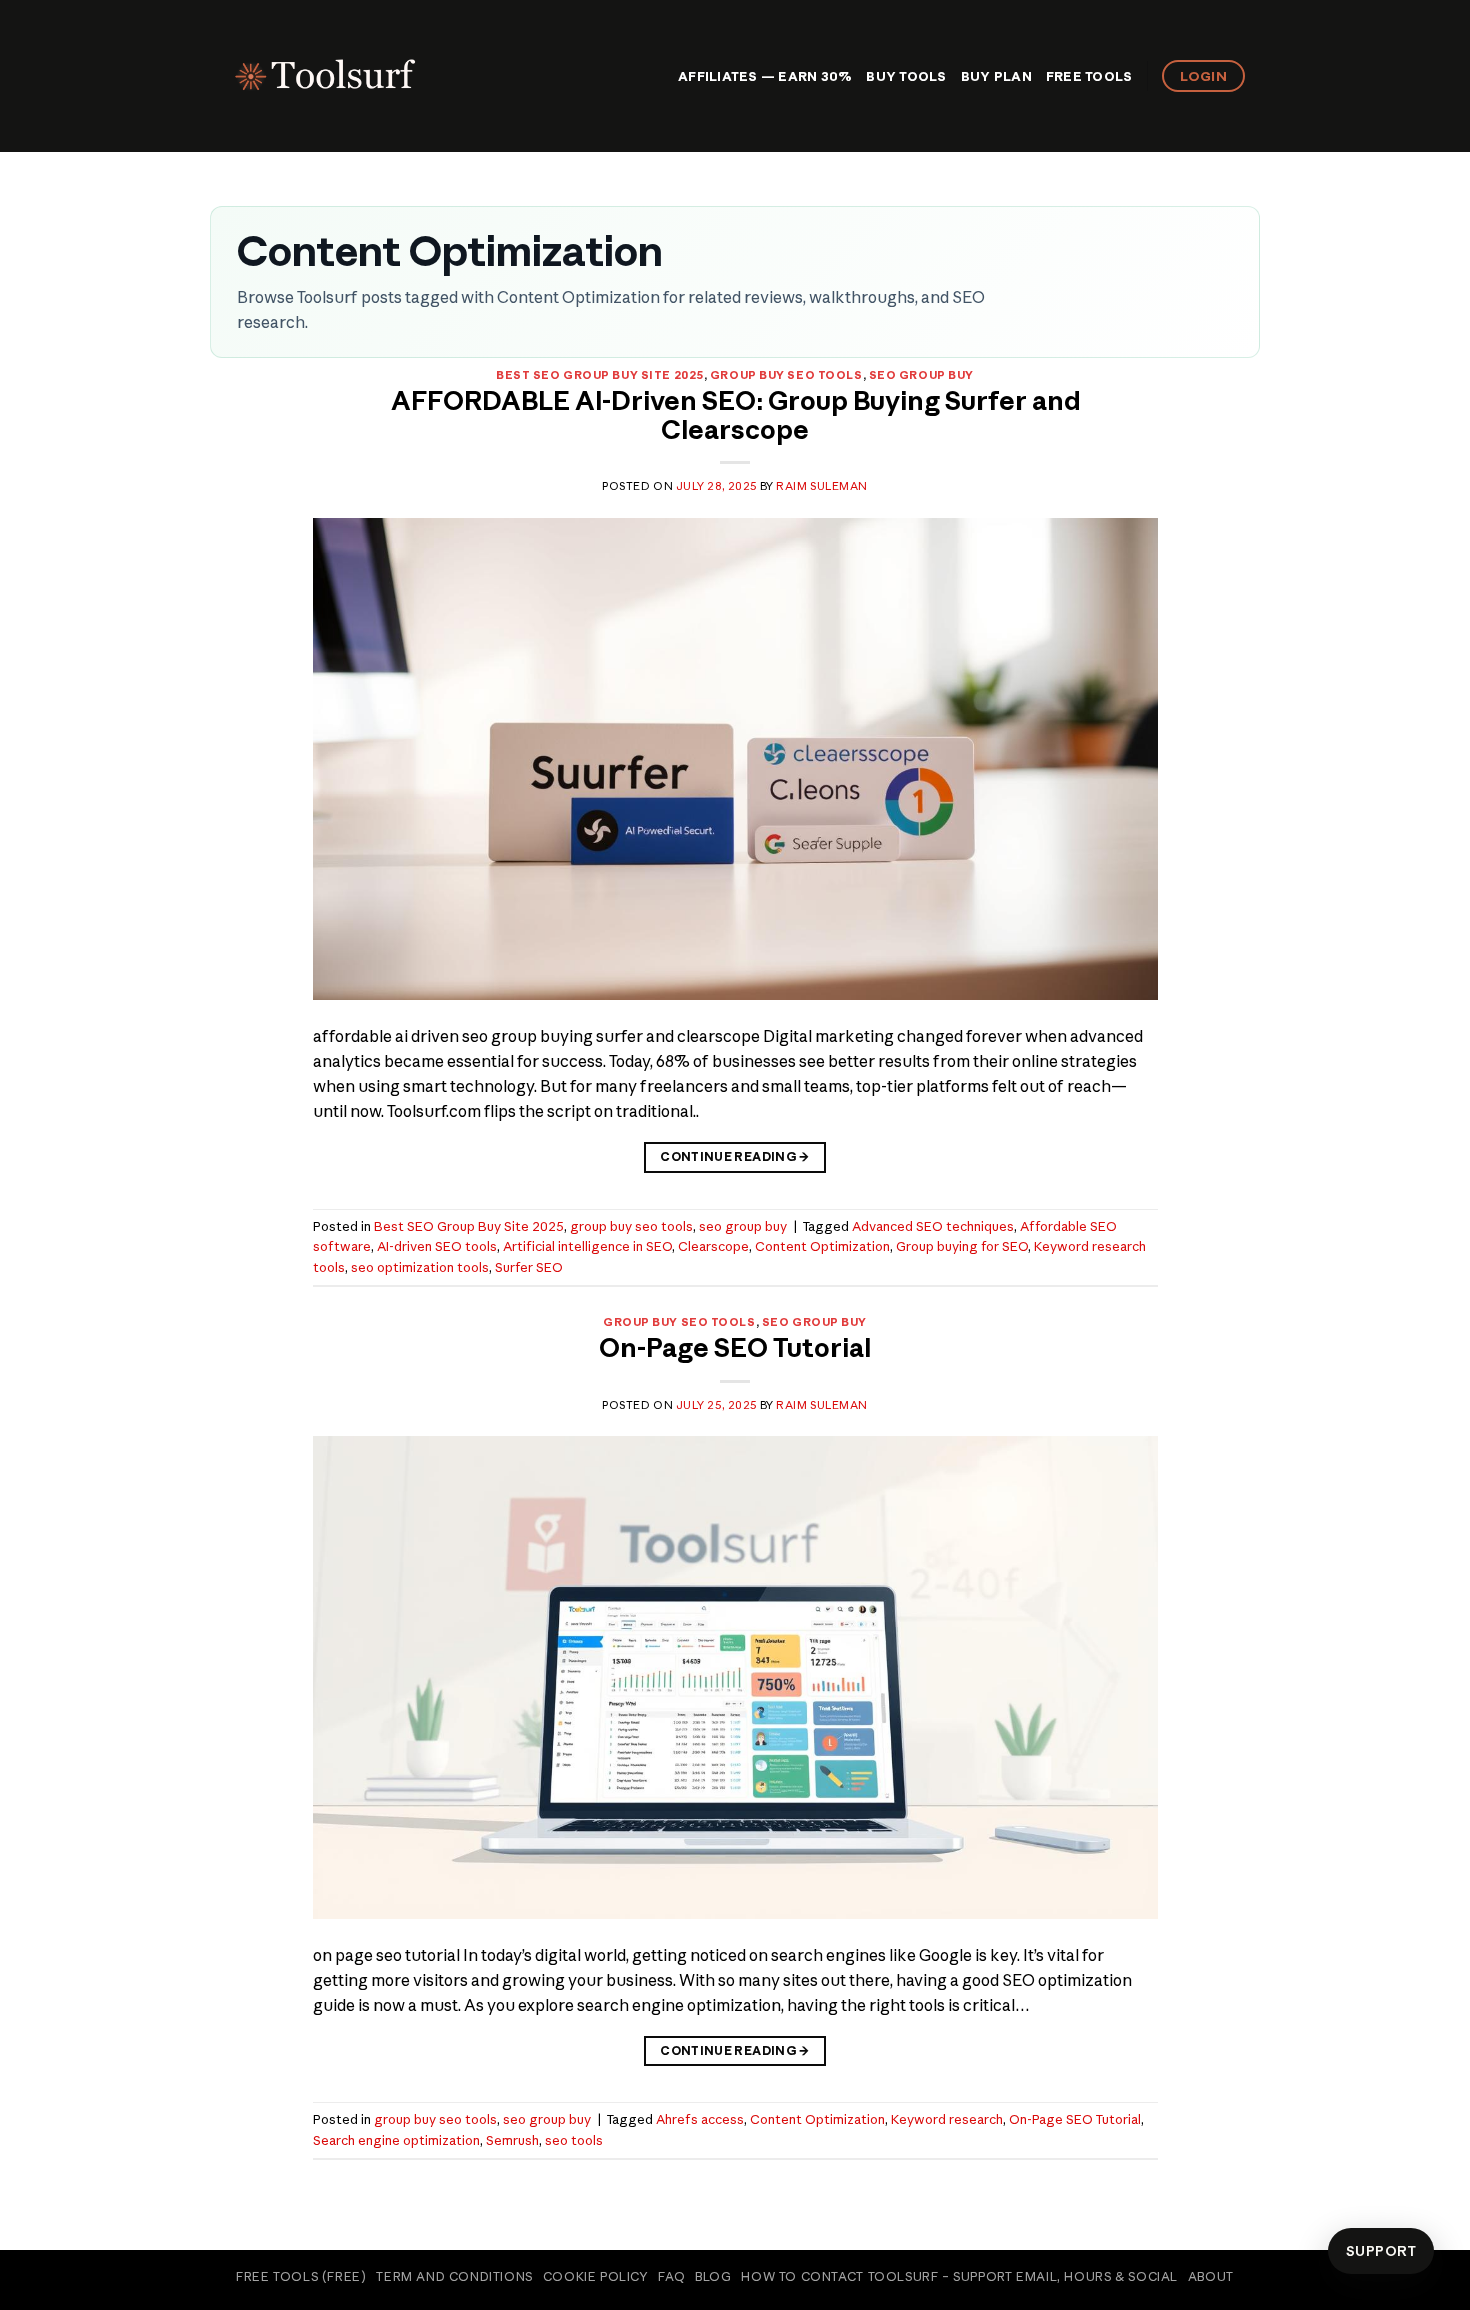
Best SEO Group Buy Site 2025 (600, 375)
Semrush (512, 2140)
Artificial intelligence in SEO (587, 1246)
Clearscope (713, 1246)
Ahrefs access (700, 2119)
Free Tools (1089, 76)
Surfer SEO (529, 1267)
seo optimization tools (420, 1267)
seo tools (574, 2140)
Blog (713, 2276)
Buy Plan (996, 76)
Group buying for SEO (962, 1246)
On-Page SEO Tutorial (735, 1348)
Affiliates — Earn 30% (765, 76)
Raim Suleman (822, 486)
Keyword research (947, 2119)
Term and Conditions (454, 2276)
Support (1381, 2251)
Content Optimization (822, 1246)
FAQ (671, 2276)
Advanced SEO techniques (933, 1226)
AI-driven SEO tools (437, 1246)
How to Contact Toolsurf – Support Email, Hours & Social (959, 2276)
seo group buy (921, 375)
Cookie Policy (596, 2276)
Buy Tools (906, 76)
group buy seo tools (786, 375)
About (1211, 2276)
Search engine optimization (396, 2140)
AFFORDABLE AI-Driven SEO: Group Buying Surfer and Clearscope (735, 415)
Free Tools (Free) (301, 2276)
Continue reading (735, 1156)
